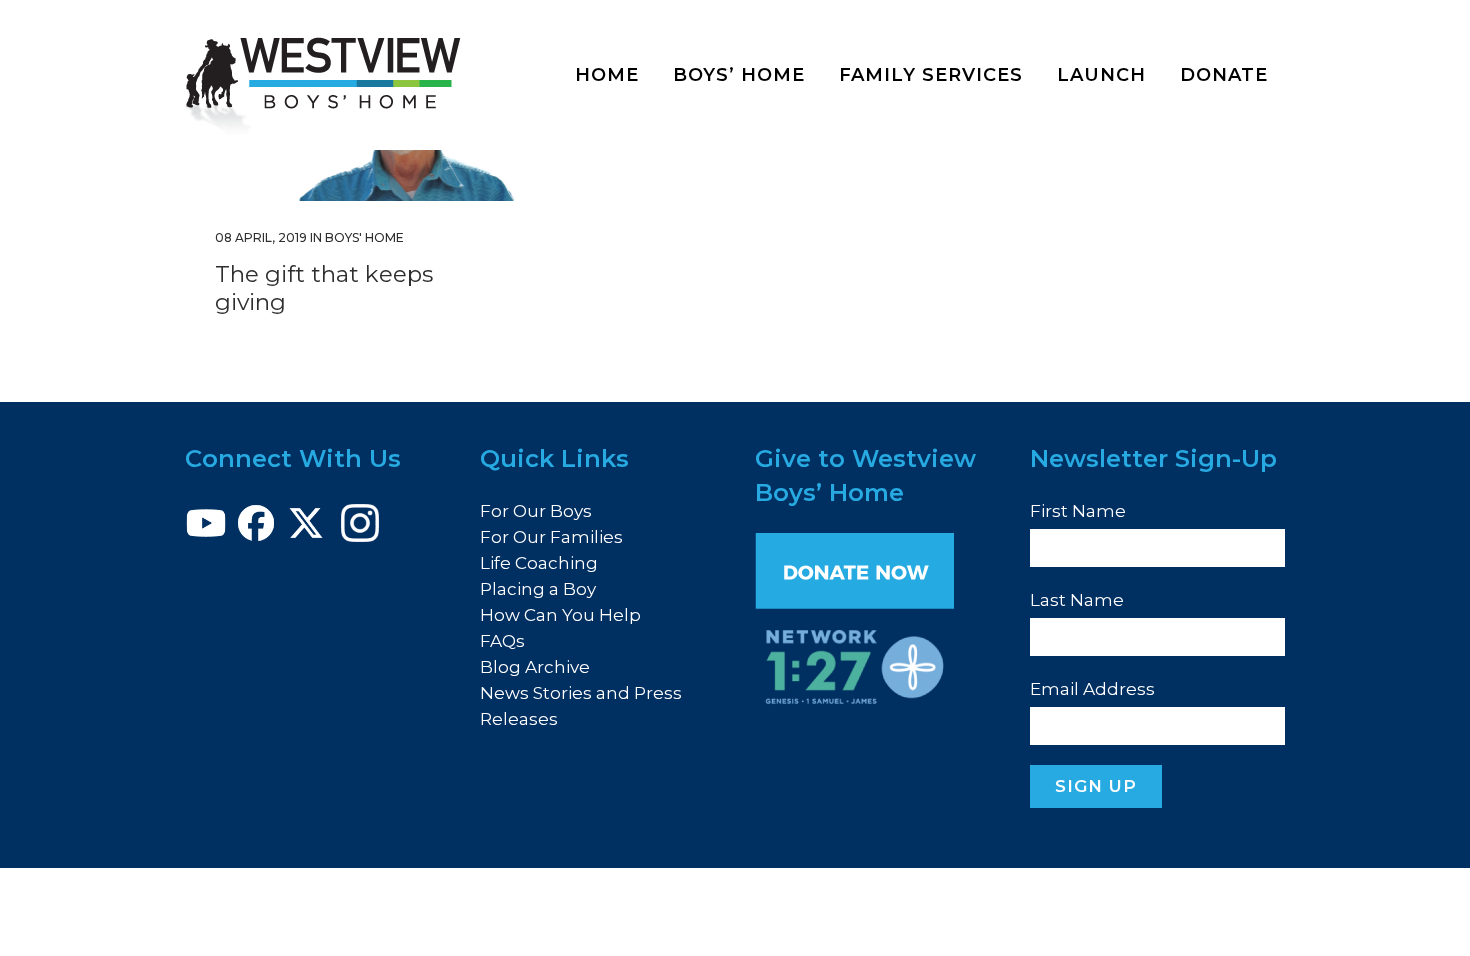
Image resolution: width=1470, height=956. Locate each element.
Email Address (1092, 689)
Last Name (1077, 600)
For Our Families (551, 537)
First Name (1078, 511)
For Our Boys (536, 511)
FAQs (502, 641)
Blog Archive (535, 667)
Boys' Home (364, 237)
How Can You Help (560, 615)
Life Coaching (539, 563)
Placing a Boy (538, 589)
